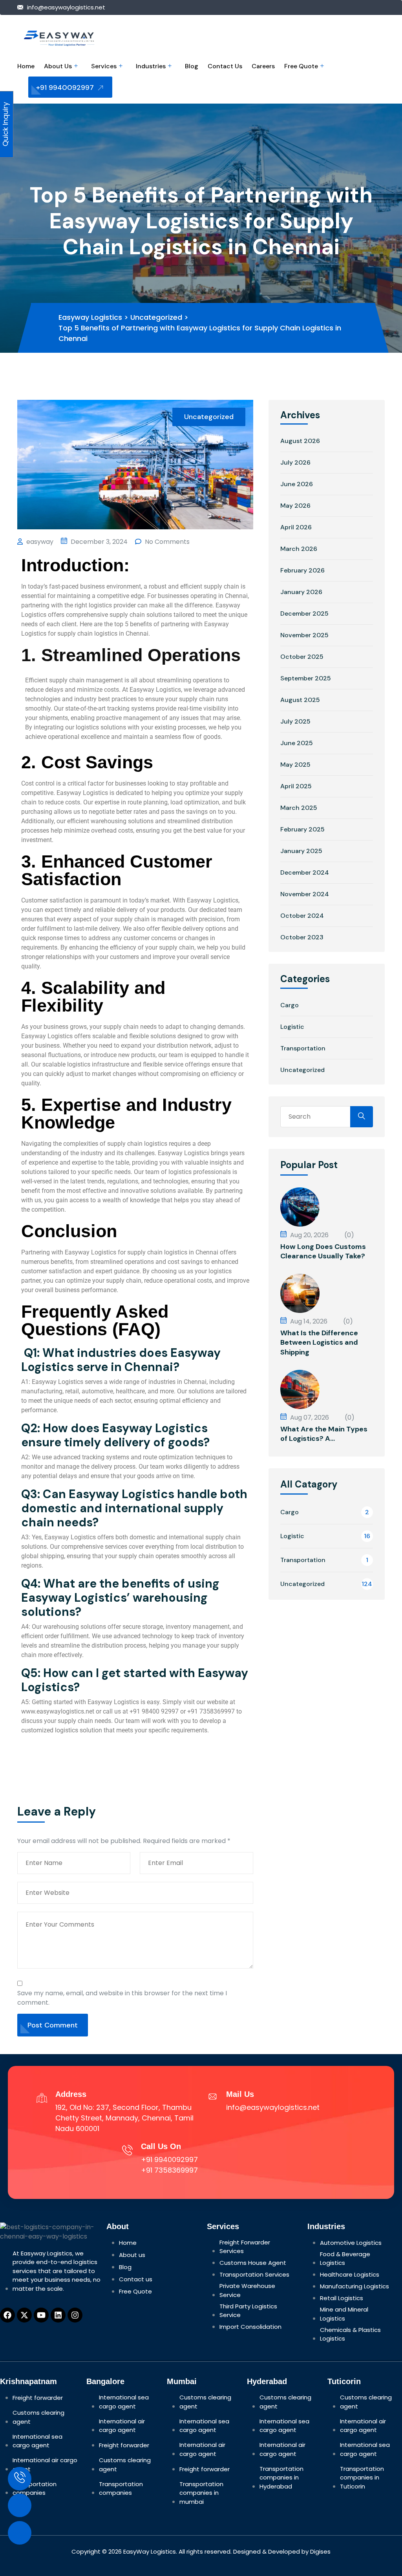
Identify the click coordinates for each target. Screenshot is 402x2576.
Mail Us (240, 2094)
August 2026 (300, 441)
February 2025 (302, 829)
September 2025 (306, 678)
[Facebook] (7, 2315)
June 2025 (297, 743)
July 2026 (295, 462)
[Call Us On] (127, 2149)
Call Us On (161, 2146)
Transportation (303, 1048)
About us (58, 66)
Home (26, 66)
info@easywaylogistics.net (66, 7)
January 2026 (301, 592)
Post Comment (53, 2025)
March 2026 (299, 549)
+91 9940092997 (66, 88)
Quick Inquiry (5, 125)
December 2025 (304, 613)
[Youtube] (41, 2315)
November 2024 (305, 894)
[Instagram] (75, 2315)
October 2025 (302, 657)
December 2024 (305, 872)
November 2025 (304, 635)
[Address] (42, 2097)
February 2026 (302, 570)
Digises (320, 2551)
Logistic (292, 1027)
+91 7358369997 (169, 2170)
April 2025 (296, 786)
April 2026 (296, 527)
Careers (263, 66)
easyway (39, 542)
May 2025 (295, 765)
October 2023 (302, 937)
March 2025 (299, 808)
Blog (192, 66)
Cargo (290, 1005)
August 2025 (300, 700)
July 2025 (295, 721)
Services (104, 66)
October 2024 (302, 916)
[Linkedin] (58, 2315)
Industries (151, 66)
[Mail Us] (213, 2097)
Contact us (225, 66)
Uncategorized (209, 417)
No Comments (166, 542)
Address (71, 2094)
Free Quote (301, 66)
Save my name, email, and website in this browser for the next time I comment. (122, 1998)
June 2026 (297, 484)
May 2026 (295, 506)
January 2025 (301, 851)
